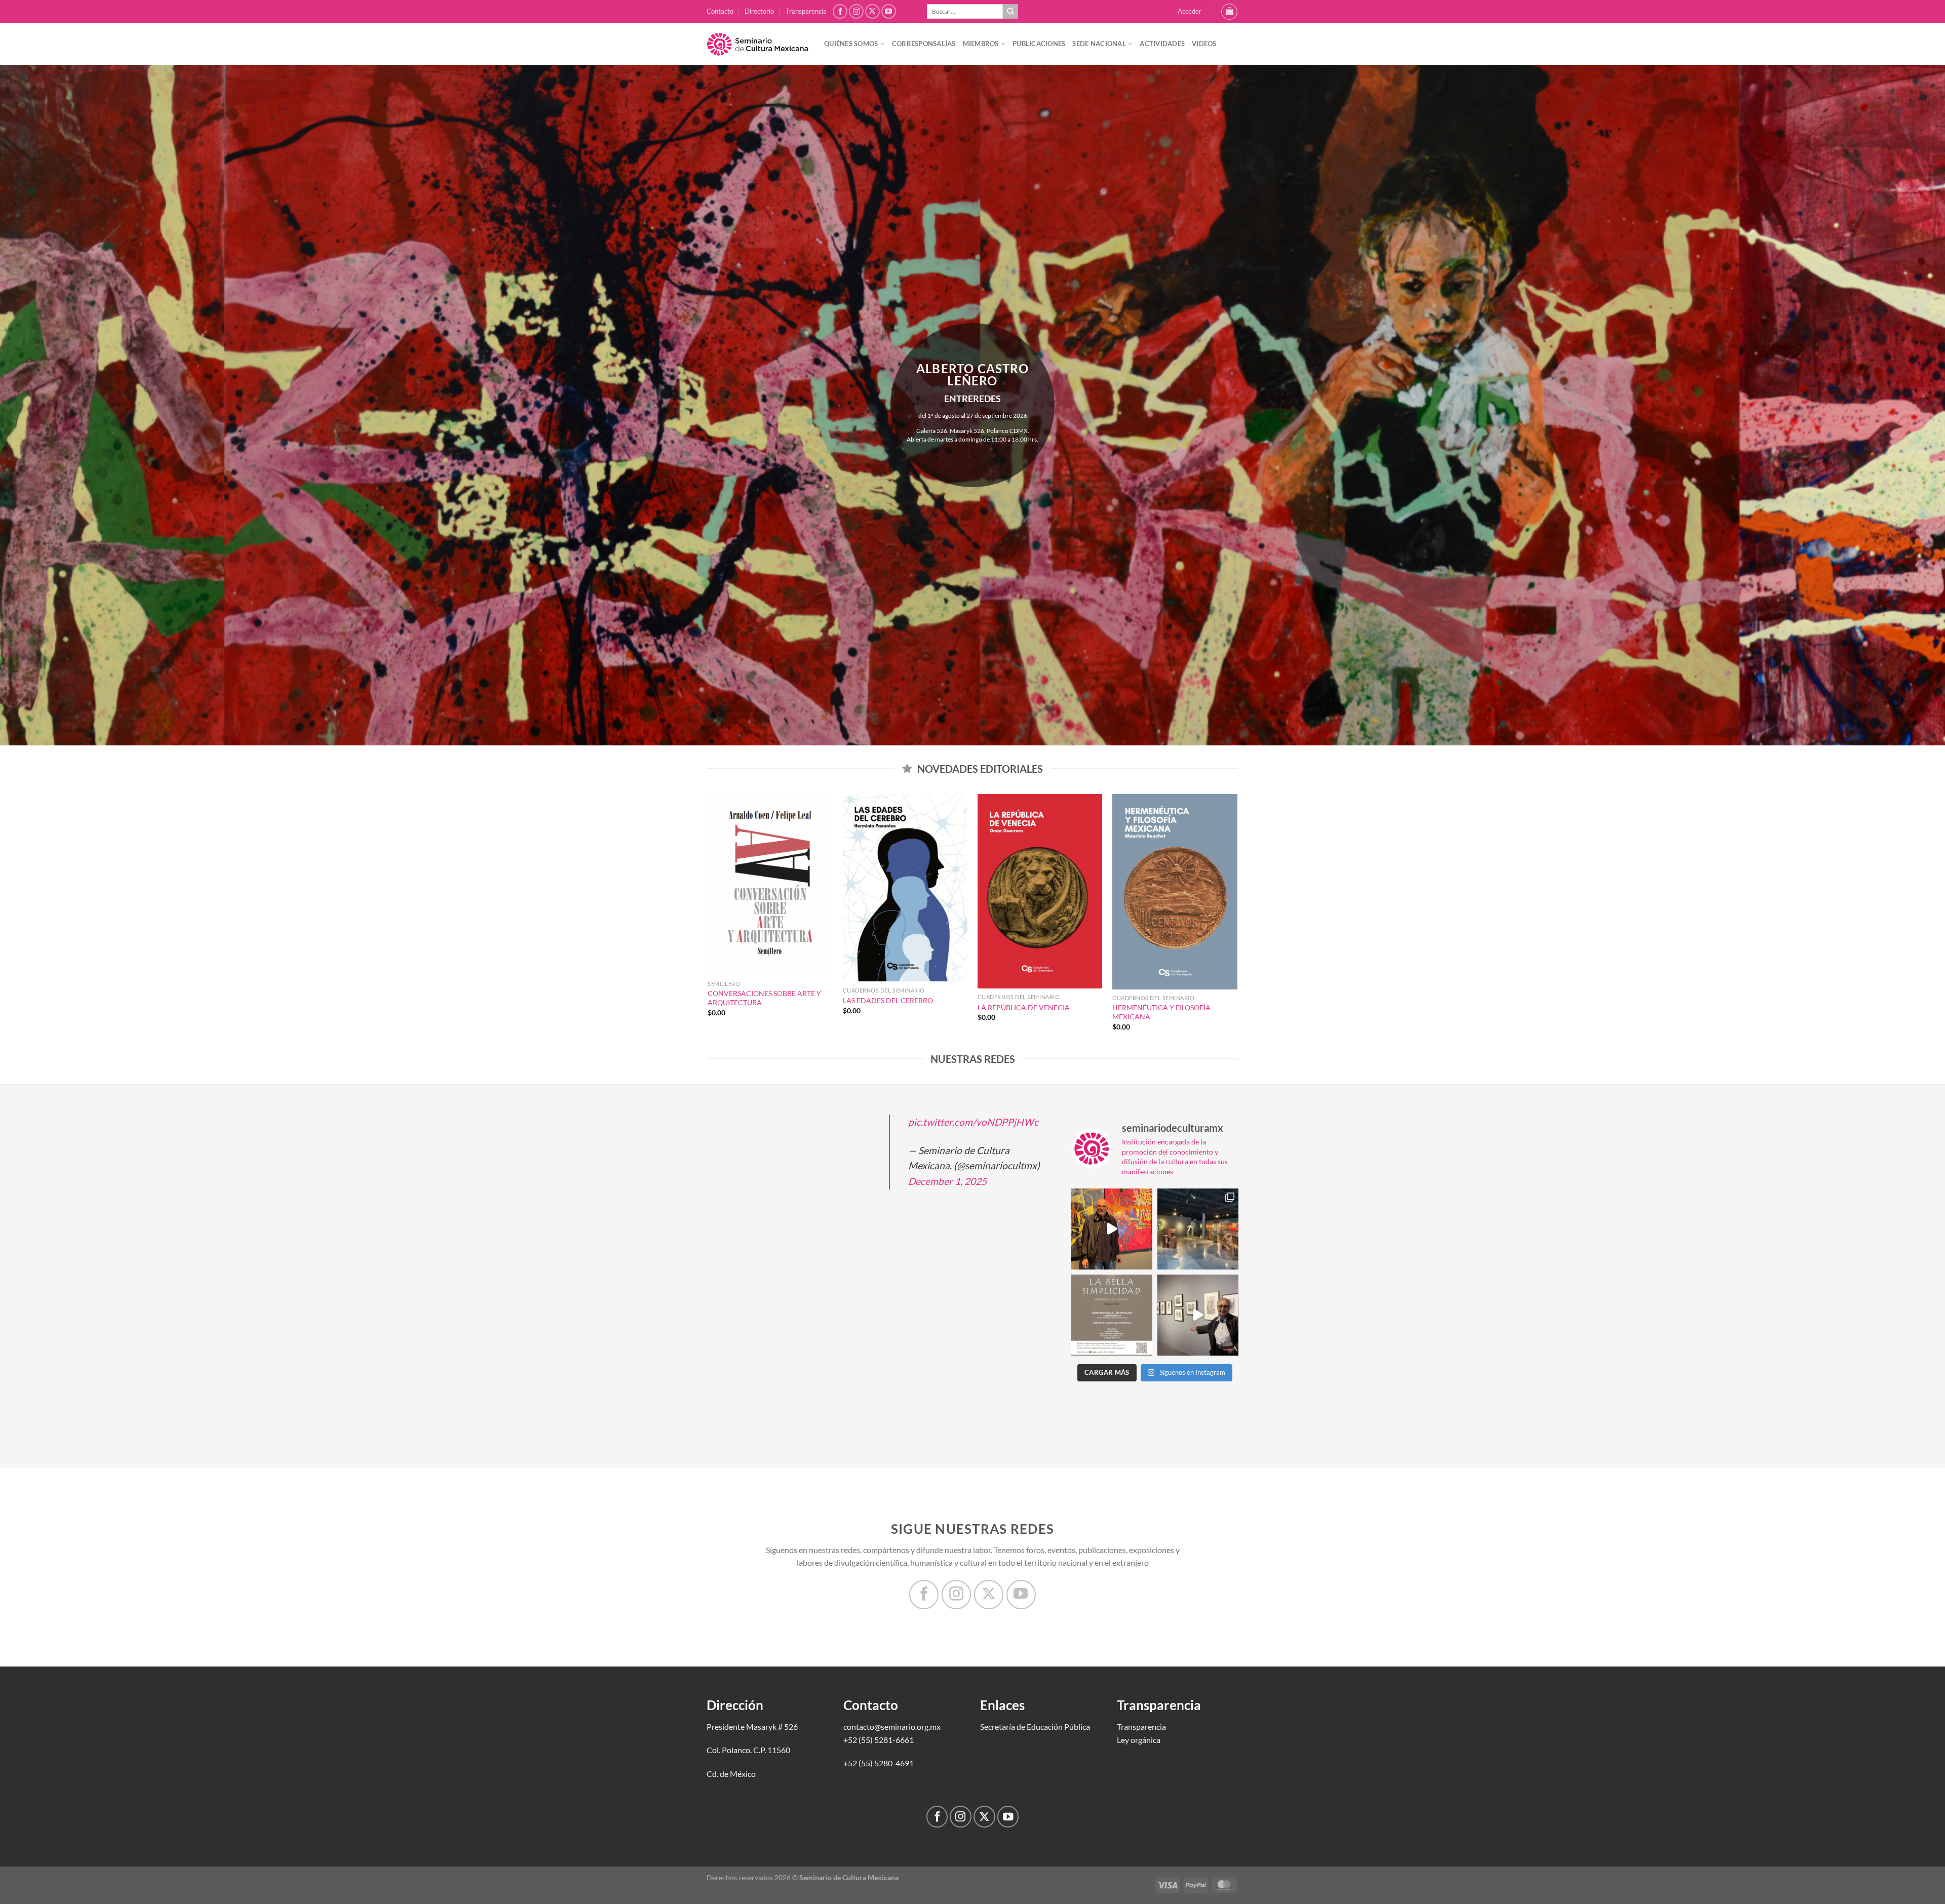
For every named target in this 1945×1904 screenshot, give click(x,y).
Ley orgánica (1139, 1740)
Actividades (1162, 44)
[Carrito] (1229, 12)
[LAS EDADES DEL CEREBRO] (905, 888)
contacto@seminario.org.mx (892, 1727)
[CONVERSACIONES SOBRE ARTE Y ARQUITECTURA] (770, 885)
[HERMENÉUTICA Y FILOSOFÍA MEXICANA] (1175, 892)
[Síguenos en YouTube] (889, 11)
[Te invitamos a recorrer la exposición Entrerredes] (1112, 1229)
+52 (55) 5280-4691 (879, 1763)
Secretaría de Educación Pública (1035, 1727)
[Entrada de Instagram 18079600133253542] (1198, 1315)
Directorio (759, 11)
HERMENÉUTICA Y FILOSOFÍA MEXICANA (1161, 1012)
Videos (1204, 44)
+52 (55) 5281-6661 (879, 1740)
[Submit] (1010, 12)
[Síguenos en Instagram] (856, 11)
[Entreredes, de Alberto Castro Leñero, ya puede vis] (1198, 1229)
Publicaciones (1039, 44)
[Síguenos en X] (872, 11)
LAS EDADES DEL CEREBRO (888, 1000)
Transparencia (806, 11)
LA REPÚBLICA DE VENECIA (1024, 1007)
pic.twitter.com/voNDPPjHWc (973, 1122)
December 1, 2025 (947, 1181)
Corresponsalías (924, 44)
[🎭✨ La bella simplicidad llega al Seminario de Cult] (1112, 1315)
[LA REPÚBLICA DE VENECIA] (1040, 891)
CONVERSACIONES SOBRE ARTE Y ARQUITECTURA (764, 998)
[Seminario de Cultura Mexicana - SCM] (758, 44)
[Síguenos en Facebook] (840, 11)
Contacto (720, 11)
